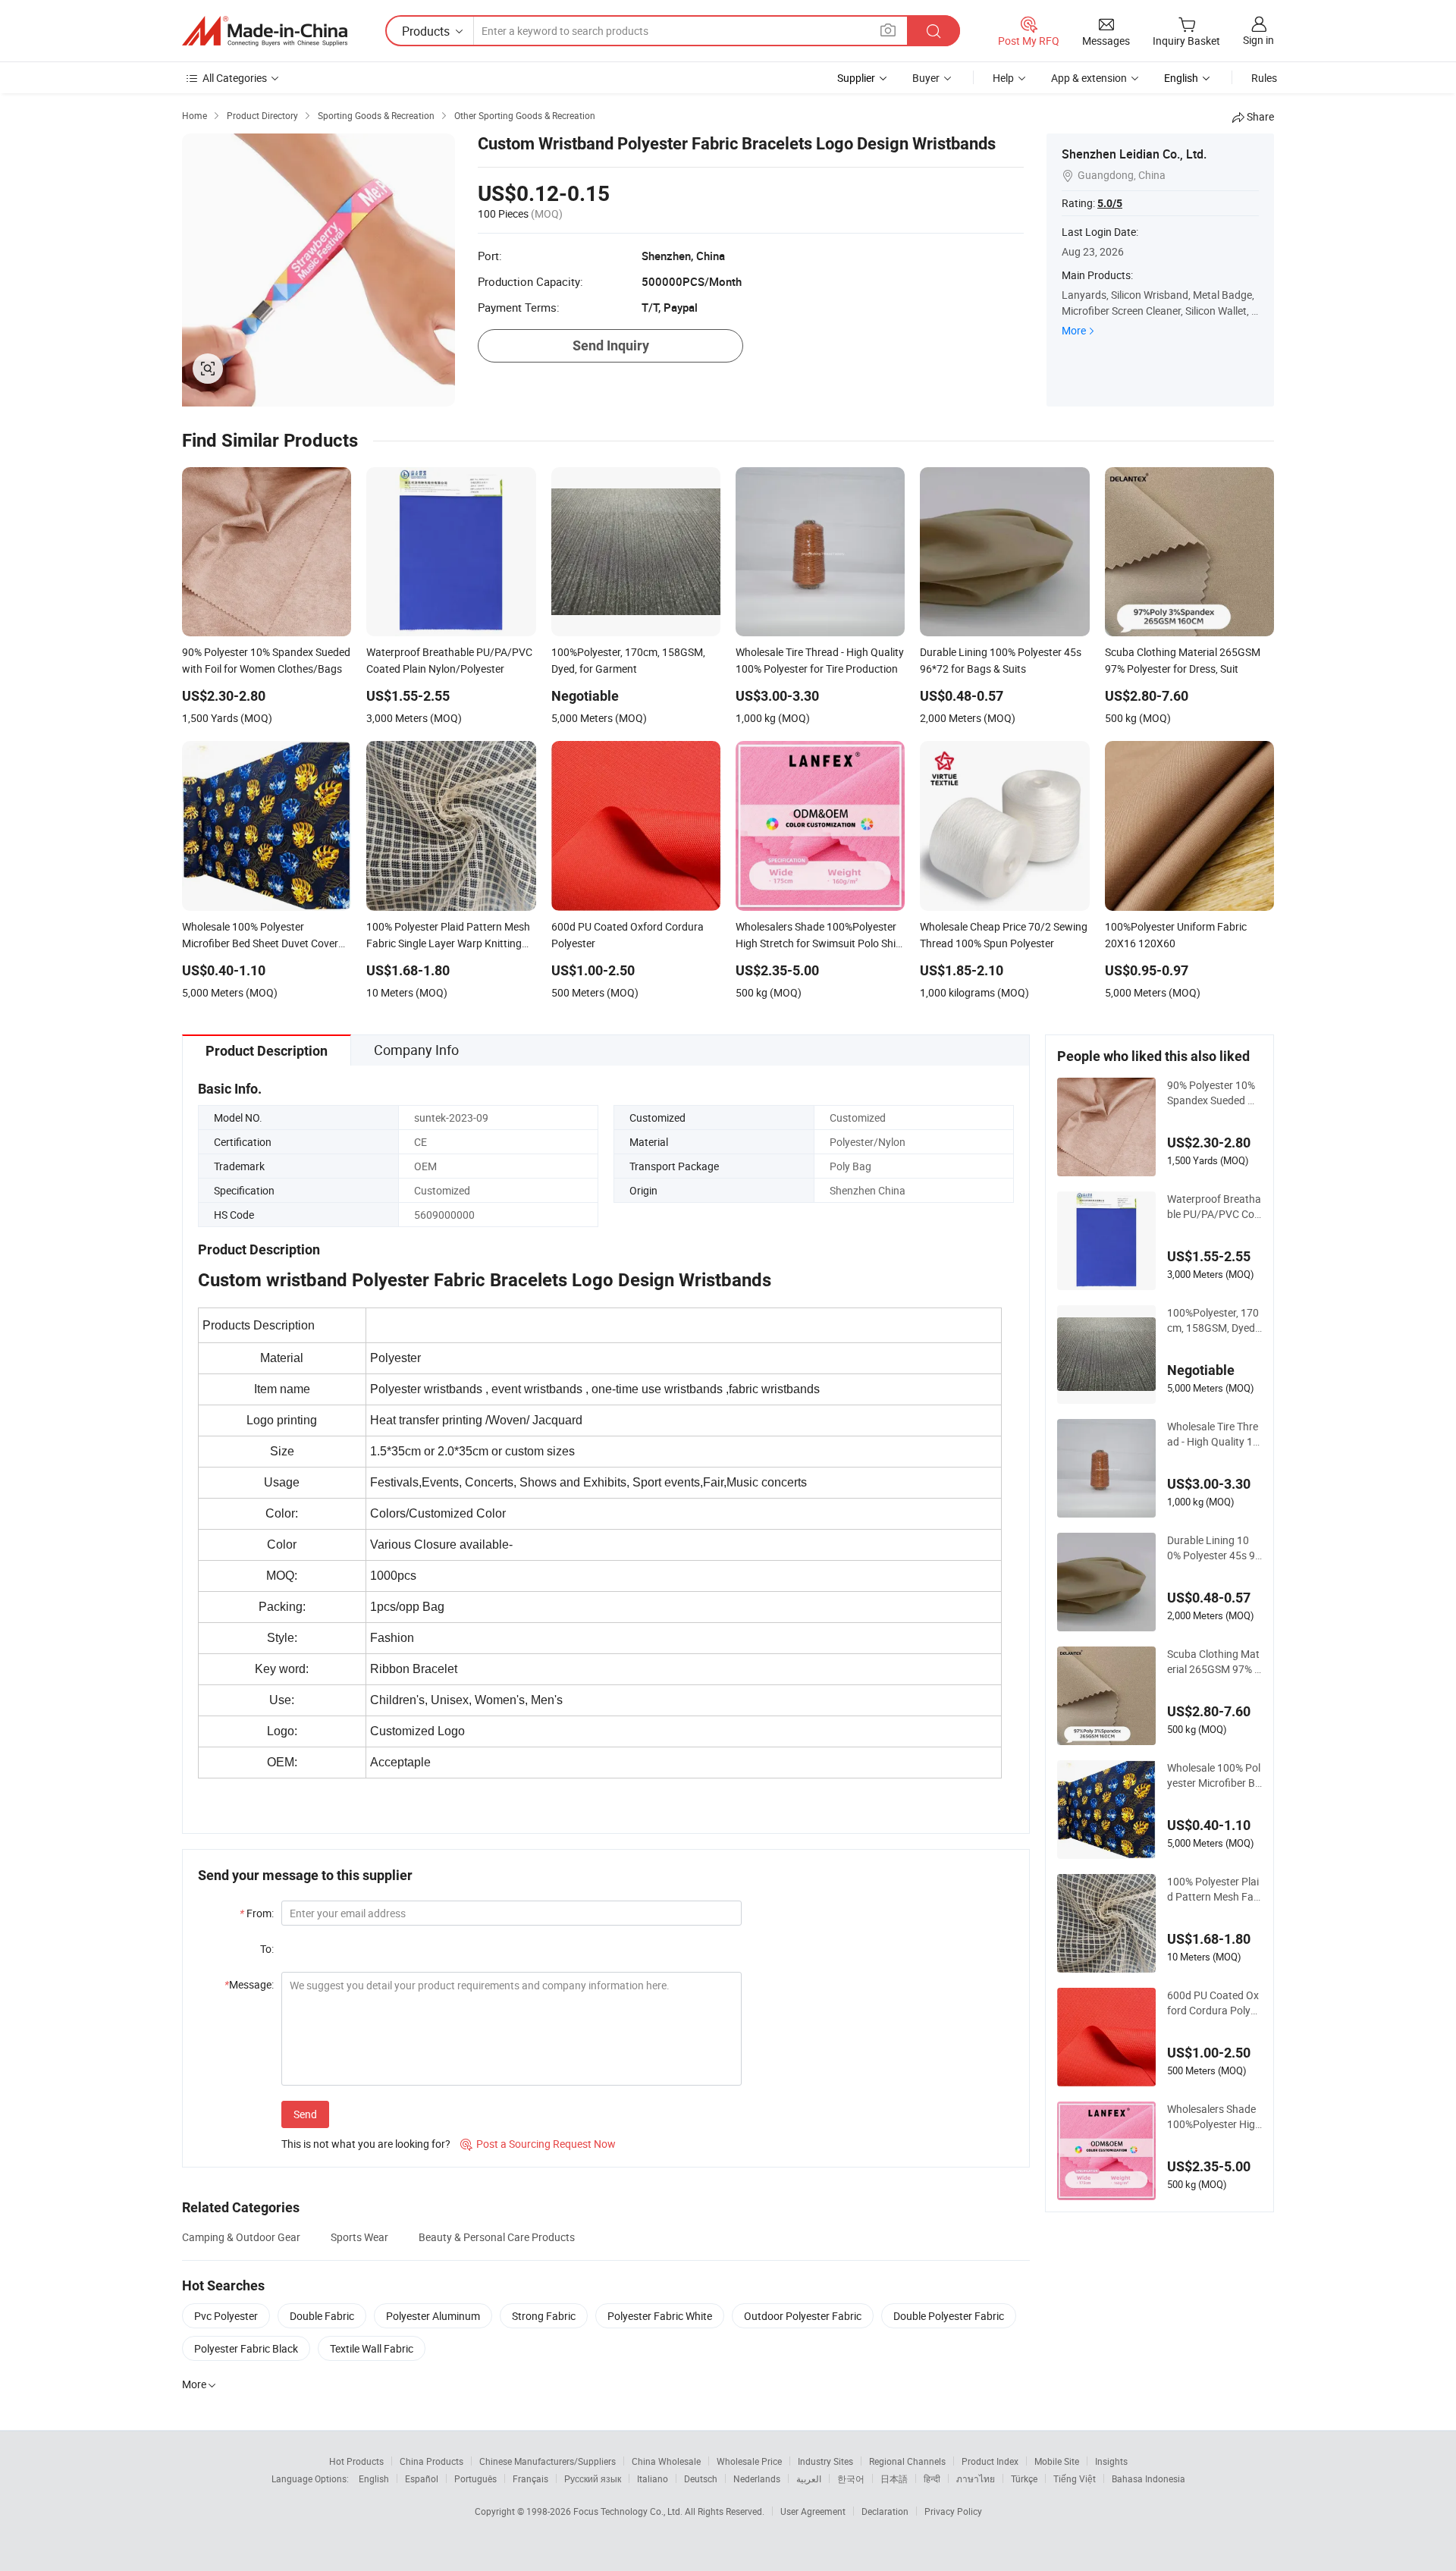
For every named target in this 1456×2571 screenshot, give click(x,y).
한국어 (851, 2478)
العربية (809, 2478)
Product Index (990, 2461)
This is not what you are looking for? (366, 2144)
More (1074, 330)
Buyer (926, 78)
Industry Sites (825, 2461)
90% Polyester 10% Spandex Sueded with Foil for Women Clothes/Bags (1214, 1093)
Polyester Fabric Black (246, 2348)
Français (530, 2478)
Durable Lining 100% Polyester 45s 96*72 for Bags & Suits (1214, 1548)
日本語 (894, 2478)
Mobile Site (1057, 2461)
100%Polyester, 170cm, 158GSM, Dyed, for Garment (1213, 1320)
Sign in (1258, 40)
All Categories (235, 78)
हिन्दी (932, 2478)
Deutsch (701, 2478)
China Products (431, 2461)
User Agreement (813, 2511)
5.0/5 (1110, 203)
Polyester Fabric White (660, 2316)
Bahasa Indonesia (1148, 2478)
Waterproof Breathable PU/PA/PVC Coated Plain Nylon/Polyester (1214, 1207)
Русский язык (593, 2478)
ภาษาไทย (976, 2478)
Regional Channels (907, 2461)
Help (1003, 78)
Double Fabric (322, 2316)
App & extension (1089, 78)
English (374, 2478)
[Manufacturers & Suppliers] (265, 31)
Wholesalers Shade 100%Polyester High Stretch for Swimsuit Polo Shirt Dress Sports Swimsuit (1214, 2117)
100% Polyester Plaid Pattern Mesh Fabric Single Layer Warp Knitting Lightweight (1214, 1889)
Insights (1111, 2461)
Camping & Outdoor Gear (241, 2237)
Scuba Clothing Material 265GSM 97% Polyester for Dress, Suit (1214, 1662)
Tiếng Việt (1075, 2478)
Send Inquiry (611, 345)
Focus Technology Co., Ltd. (629, 2511)
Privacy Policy (953, 2511)
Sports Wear (359, 2237)
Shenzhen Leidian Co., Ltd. (1134, 154)
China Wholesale (666, 2461)
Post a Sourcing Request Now (538, 2144)
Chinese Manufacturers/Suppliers (548, 2461)
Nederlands (757, 2478)
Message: (249, 1984)
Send (305, 2114)
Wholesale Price (749, 2461)
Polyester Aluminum (433, 2316)
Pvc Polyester (226, 2316)
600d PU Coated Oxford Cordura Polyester (1214, 2003)
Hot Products (356, 2461)
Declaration (885, 2511)
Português (475, 2478)
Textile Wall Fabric (372, 2348)
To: (267, 1949)
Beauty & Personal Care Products (497, 2237)
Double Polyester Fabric (949, 2316)
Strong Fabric (544, 2316)
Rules (1264, 78)
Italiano (653, 2478)
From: (257, 1913)
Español (422, 2478)
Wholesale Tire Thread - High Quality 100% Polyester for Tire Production (1213, 1434)
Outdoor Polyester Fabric (803, 2316)
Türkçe (1024, 2478)
